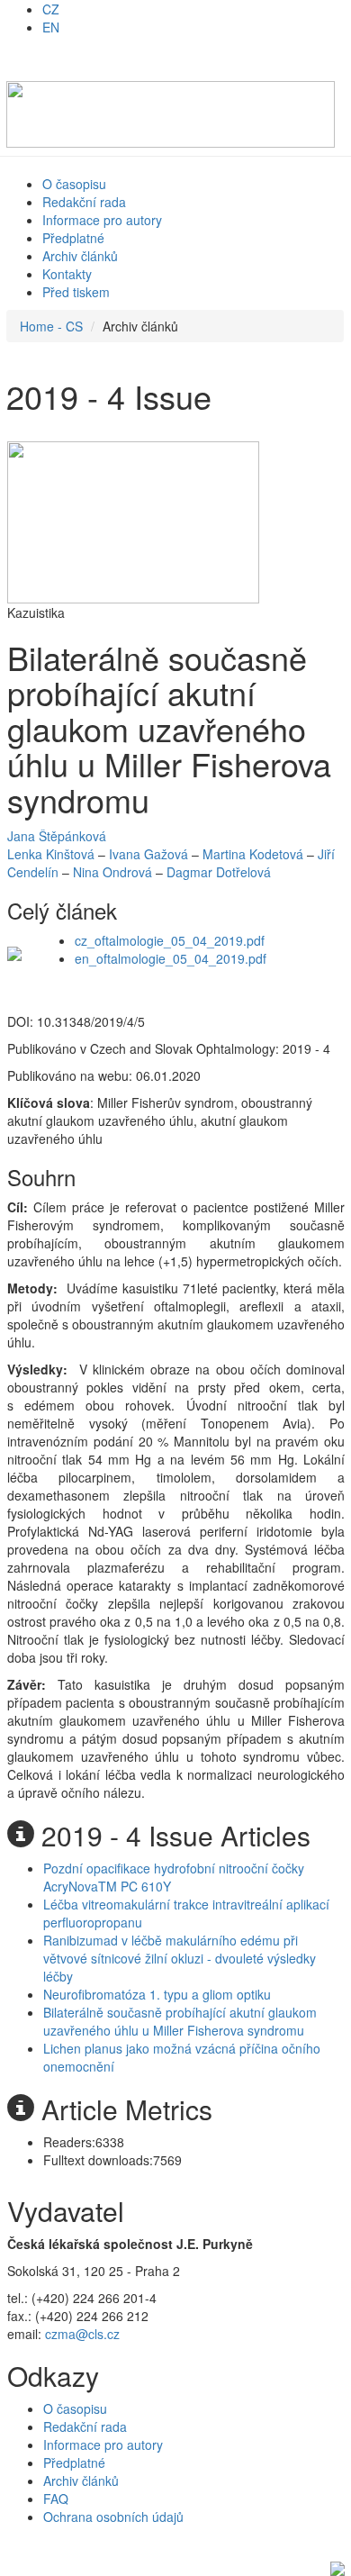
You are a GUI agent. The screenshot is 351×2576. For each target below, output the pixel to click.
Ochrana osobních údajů (113, 2517)
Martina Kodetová (253, 854)
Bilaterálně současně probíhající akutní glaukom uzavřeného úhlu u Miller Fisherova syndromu (180, 2021)
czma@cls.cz (82, 2334)
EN (51, 27)
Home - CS (51, 326)
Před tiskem (76, 292)
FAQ (56, 2499)
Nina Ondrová (112, 872)
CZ (51, 9)
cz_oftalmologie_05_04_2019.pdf (170, 940)
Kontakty (67, 274)
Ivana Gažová (148, 854)
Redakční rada (84, 202)
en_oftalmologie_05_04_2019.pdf (171, 958)
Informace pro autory (102, 220)
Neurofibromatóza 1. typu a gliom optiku (157, 1994)
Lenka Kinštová (51, 854)
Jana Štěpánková (57, 836)
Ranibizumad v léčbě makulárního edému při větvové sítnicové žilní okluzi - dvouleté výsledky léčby (180, 1958)
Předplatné (73, 238)
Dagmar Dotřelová (219, 872)
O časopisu (74, 184)
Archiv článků (80, 256)
